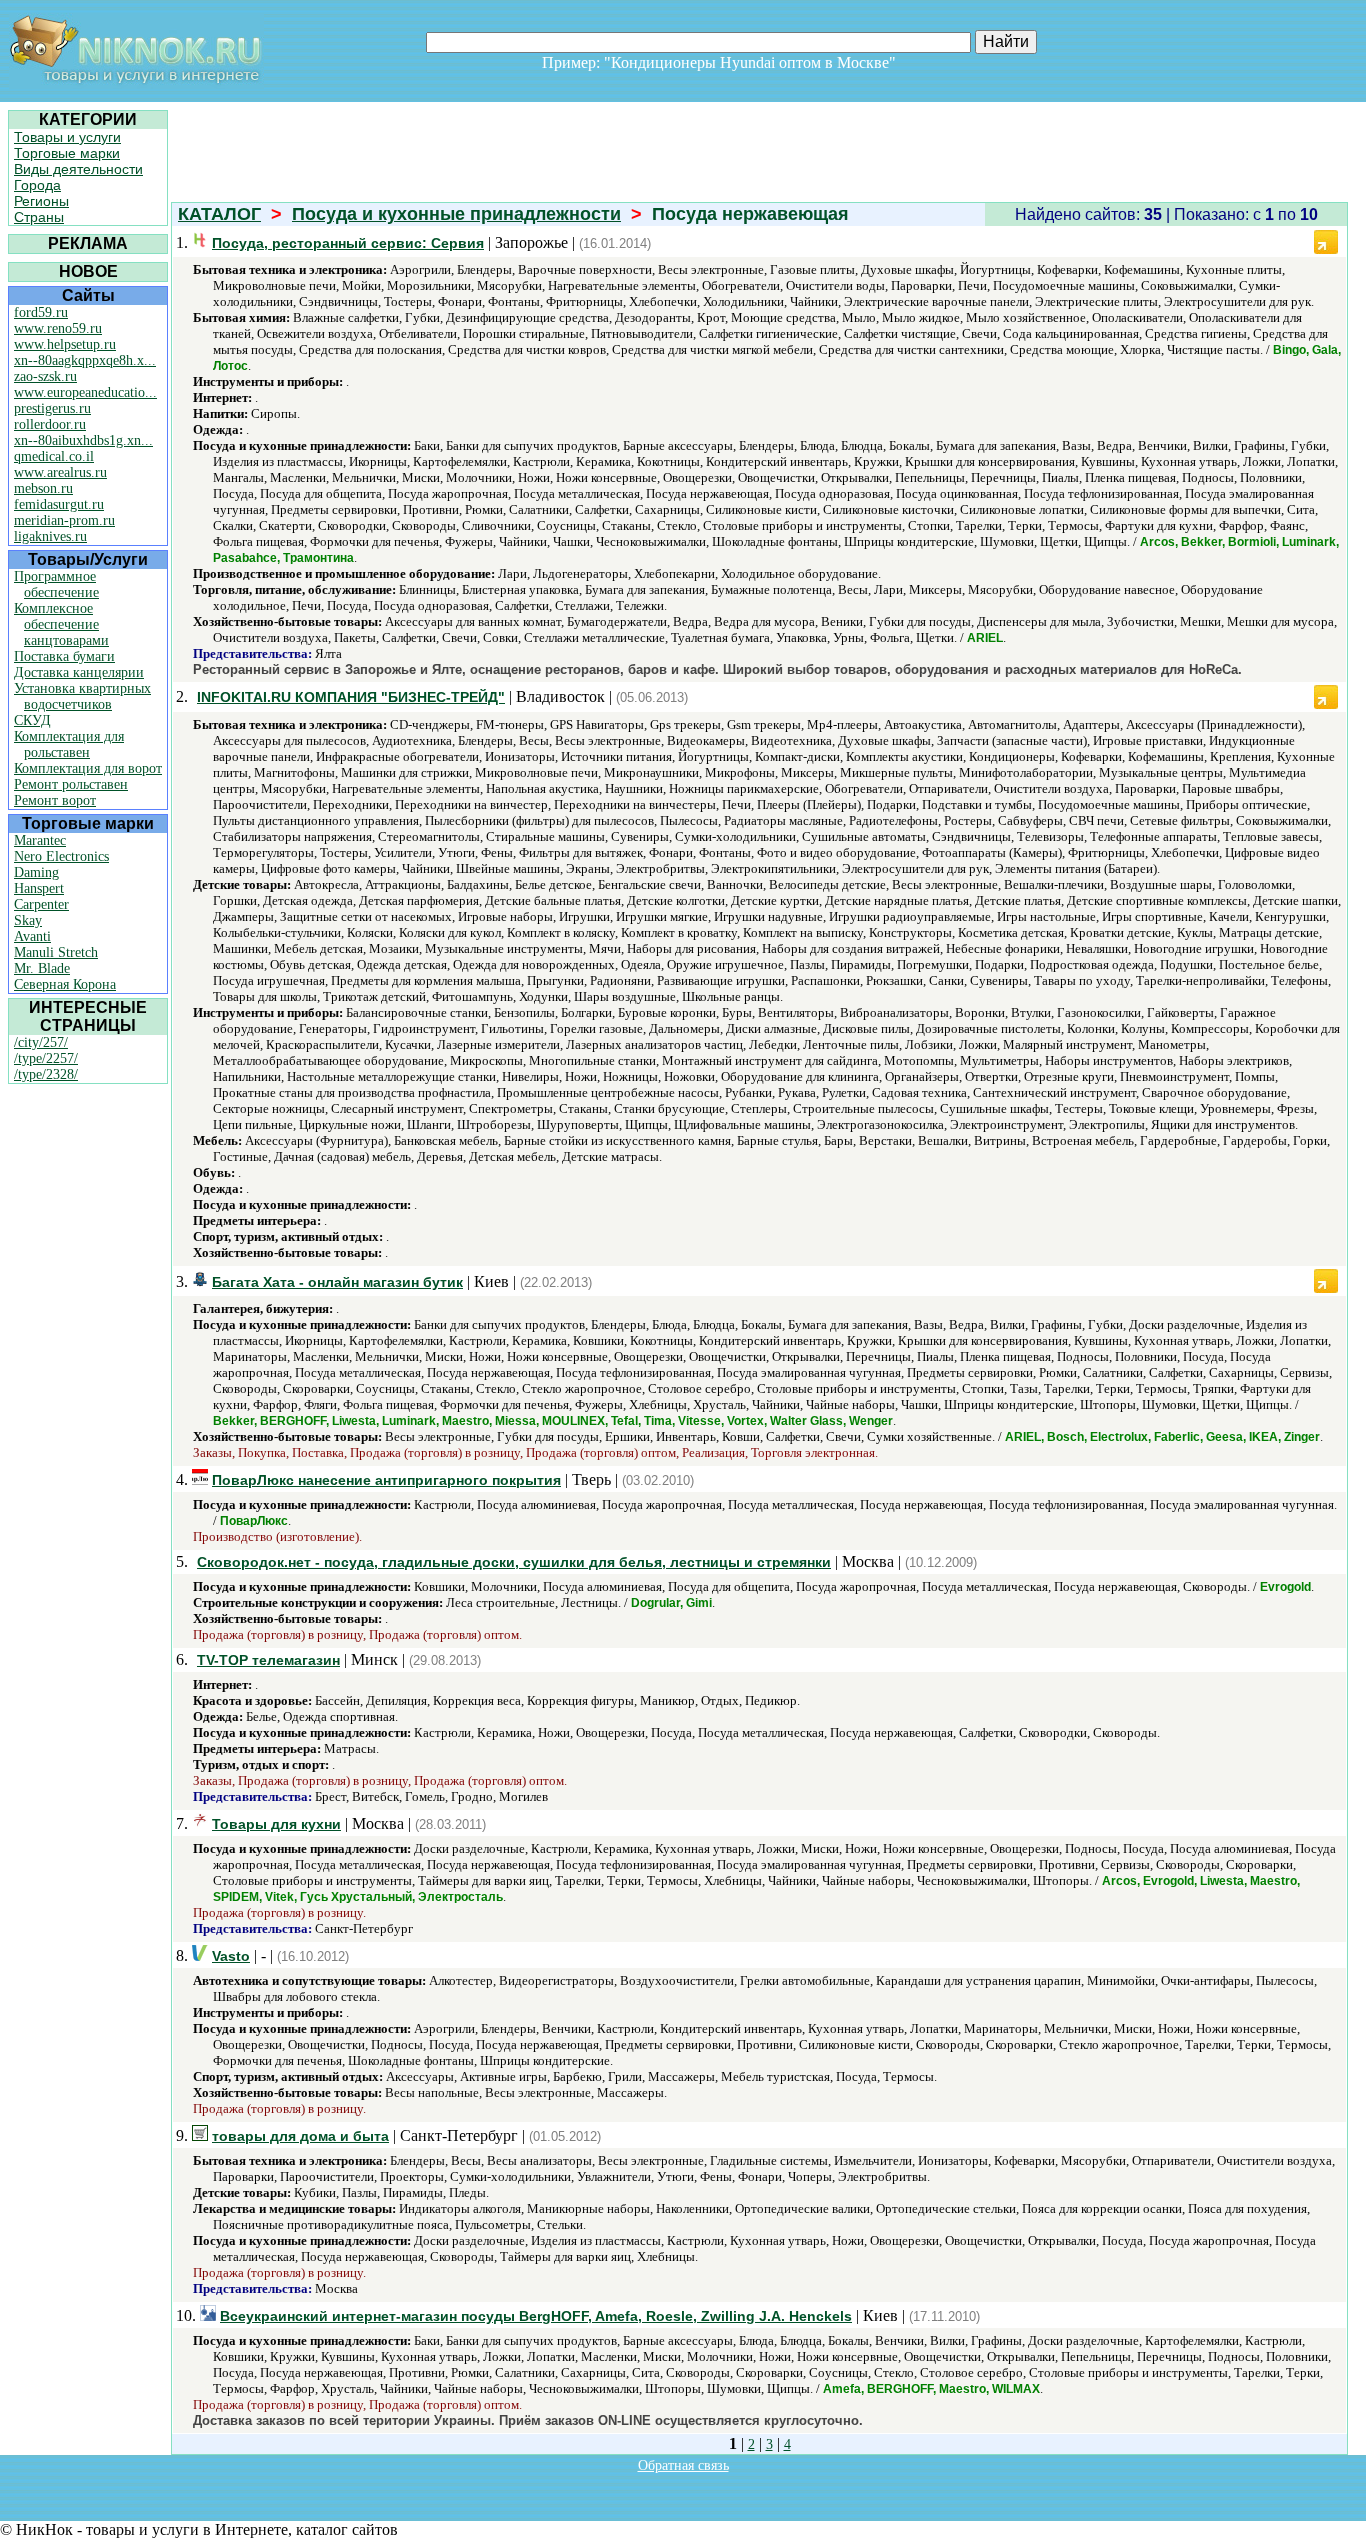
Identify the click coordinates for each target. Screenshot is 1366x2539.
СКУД (32, 720)
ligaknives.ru (50, 536)
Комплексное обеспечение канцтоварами (61, 624)
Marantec (40, 840)
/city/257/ (41, 1042)
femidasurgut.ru (59, 504)
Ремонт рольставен (71, 784)
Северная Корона (65, 984)
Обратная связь (683, 2465)
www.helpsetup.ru (65, 344)
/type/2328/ (46, 1074)
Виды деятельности (78, 169)
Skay (28, 920)
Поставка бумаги (64, 656)
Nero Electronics (61, 856)
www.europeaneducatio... (85, 392)
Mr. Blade (42, 968)
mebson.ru (43, 488)
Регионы (41, 201)
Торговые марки (67, 153)
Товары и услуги (67, 137)
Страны (39, 217)
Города (37, 185)
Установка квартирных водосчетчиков (82, 696)
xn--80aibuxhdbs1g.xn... (83, 440)
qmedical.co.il (54, 456)
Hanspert (39, 888)
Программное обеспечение (56, 584)
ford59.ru (41, 312)
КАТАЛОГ (219, 214)
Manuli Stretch (56, 952)
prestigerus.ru (52, 408)
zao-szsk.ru (45, 376)
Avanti (32, 936)
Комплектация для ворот (88, 768)
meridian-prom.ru (64, 520)
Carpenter (41, 904)
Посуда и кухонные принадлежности (456, 214)
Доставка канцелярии (79, 672)
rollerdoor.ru (50, 424)
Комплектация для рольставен (69, 744)
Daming (36, 872)
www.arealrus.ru (60, 472)
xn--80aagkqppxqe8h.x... (85, 360)
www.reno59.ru (58, 328)
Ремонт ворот (55, 800)
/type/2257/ (46, 1058)
